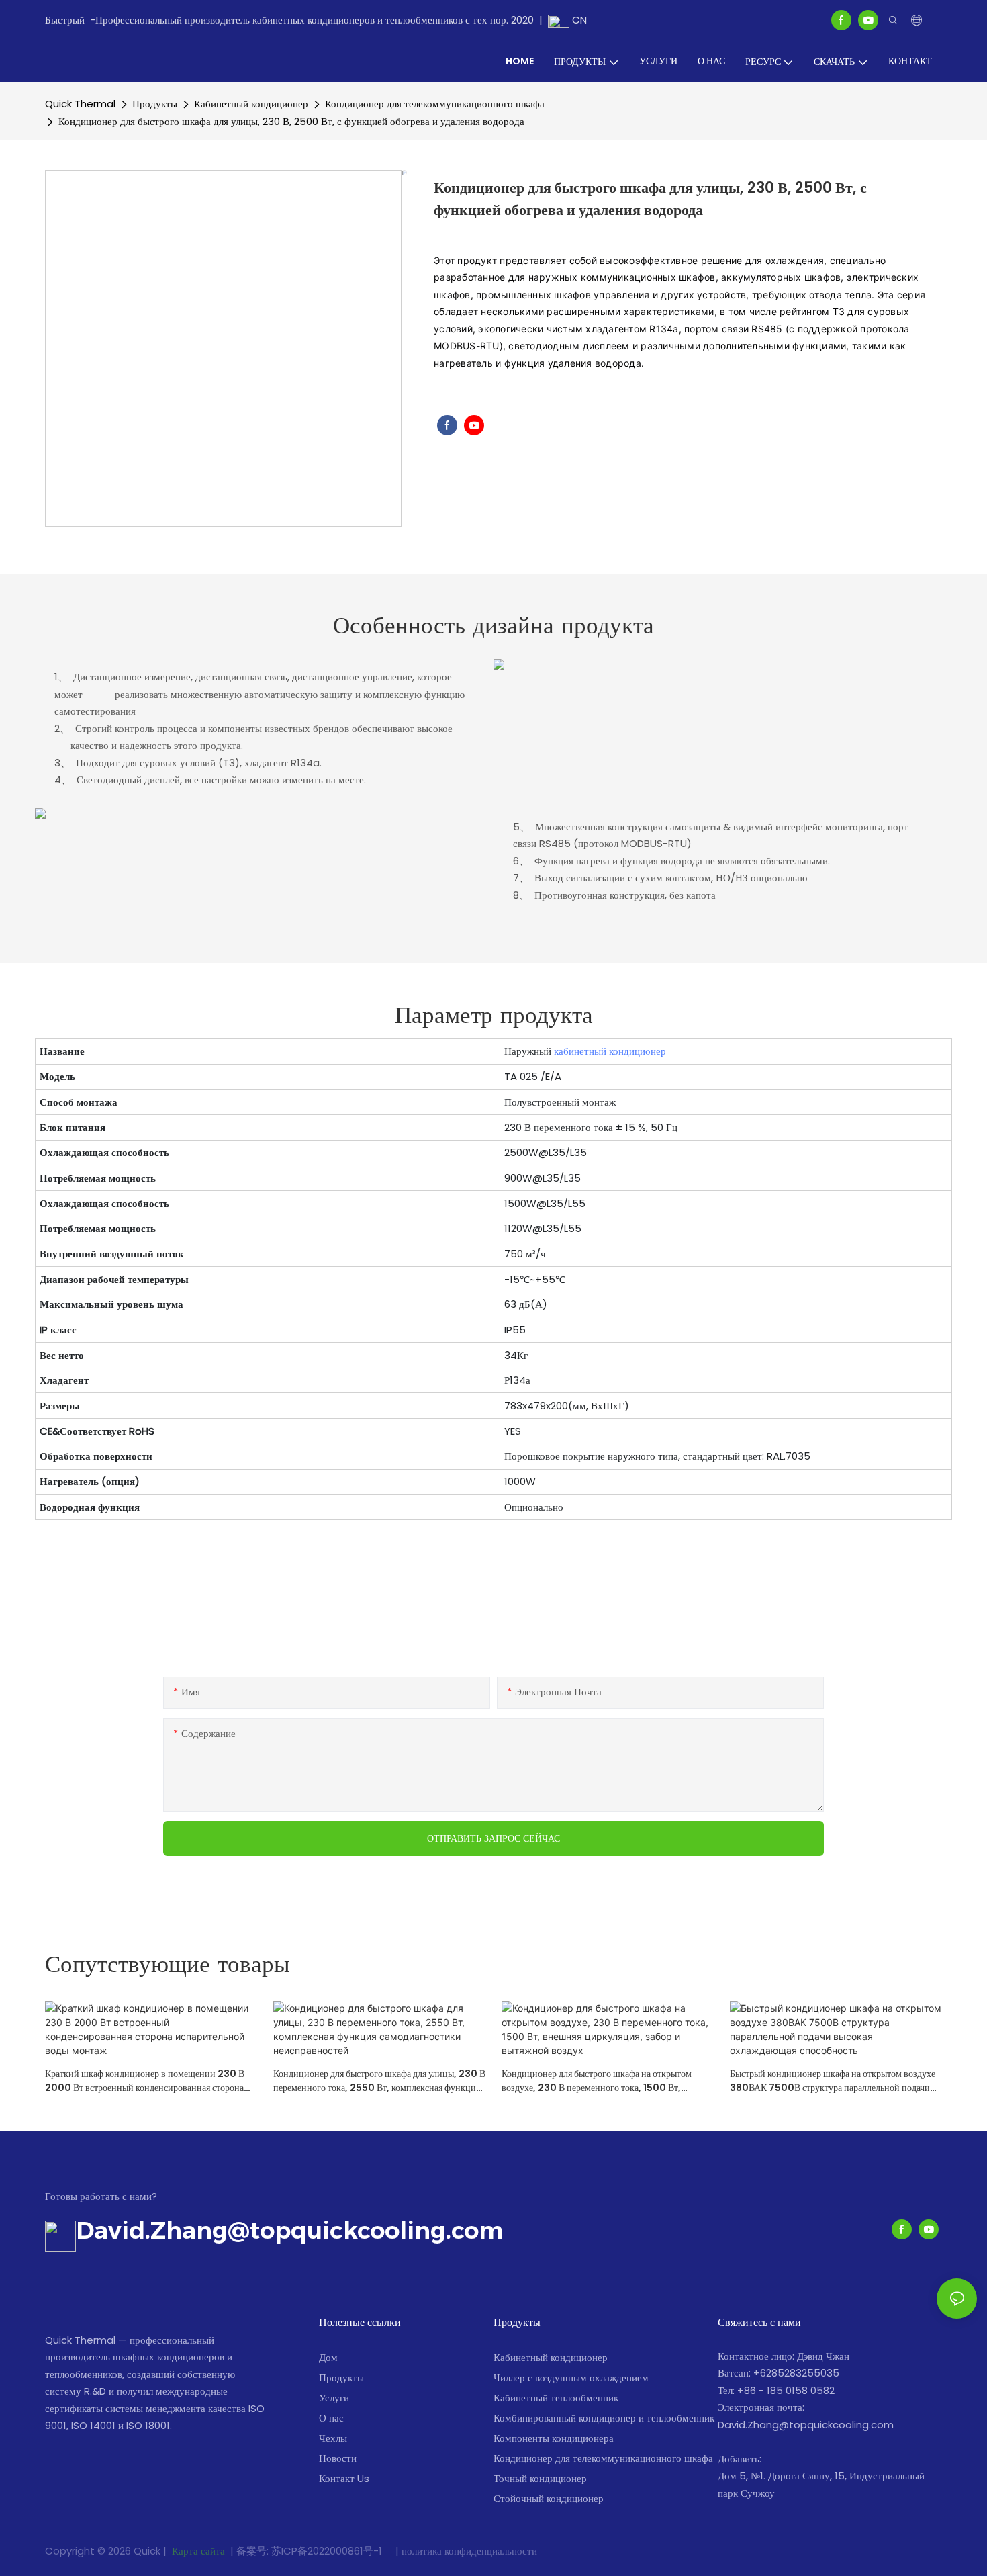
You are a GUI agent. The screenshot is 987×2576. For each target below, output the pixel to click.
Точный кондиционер (540, 2478)
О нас (331, 2418)
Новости (338, 2458)
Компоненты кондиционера (554, 2438)
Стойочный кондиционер (549, 2498)
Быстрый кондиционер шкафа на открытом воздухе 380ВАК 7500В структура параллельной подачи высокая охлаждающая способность (833, 2081)
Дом (328, 2357)
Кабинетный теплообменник (556, 2398)
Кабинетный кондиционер (251, 104)
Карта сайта (198, 2551)
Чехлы (333, 2438)
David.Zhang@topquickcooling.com (289, 2230)
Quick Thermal (80, 104)
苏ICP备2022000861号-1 (328, 2551)
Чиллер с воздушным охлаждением (571, 2378)
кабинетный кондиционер (610, 1051)
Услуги (334, 2398)
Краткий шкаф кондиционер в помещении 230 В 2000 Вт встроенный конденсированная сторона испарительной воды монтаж (145, 2081)
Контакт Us (344, 2478)
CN (578, 20)
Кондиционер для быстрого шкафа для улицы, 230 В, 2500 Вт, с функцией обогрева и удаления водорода (291, 121)
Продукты (155, 104)
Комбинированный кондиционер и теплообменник (604, 2418)
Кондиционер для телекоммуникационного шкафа (435, 104)
